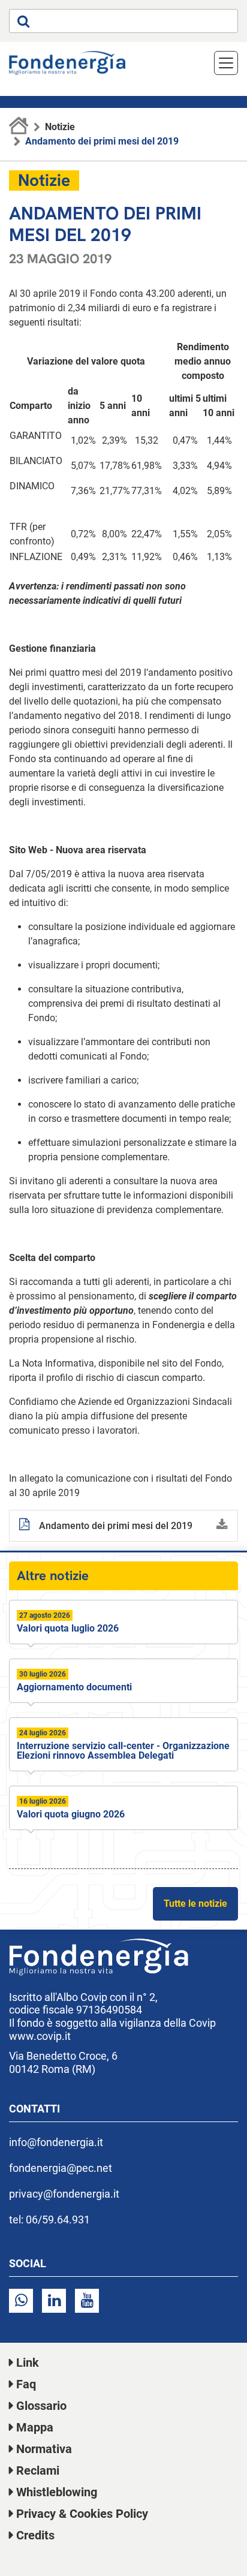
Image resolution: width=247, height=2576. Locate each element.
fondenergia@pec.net (61, 2168)
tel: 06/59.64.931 (49, 2220)
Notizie (60, 127)
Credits (35, 2535)
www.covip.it (40, 2036)
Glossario (41, 2406)
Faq (26, 2384)
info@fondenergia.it (56, 2142)
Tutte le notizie (195, 1904)
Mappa (35, 2427)
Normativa (44, 2449)
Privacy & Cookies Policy (82, 2514)
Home (19, 127)
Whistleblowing (57, 2492)
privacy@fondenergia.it (64, 2194)
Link (28, 2363)
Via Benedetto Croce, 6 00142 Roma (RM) (63, 2062)
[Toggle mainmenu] (226, 63)
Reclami (38, 2470)
